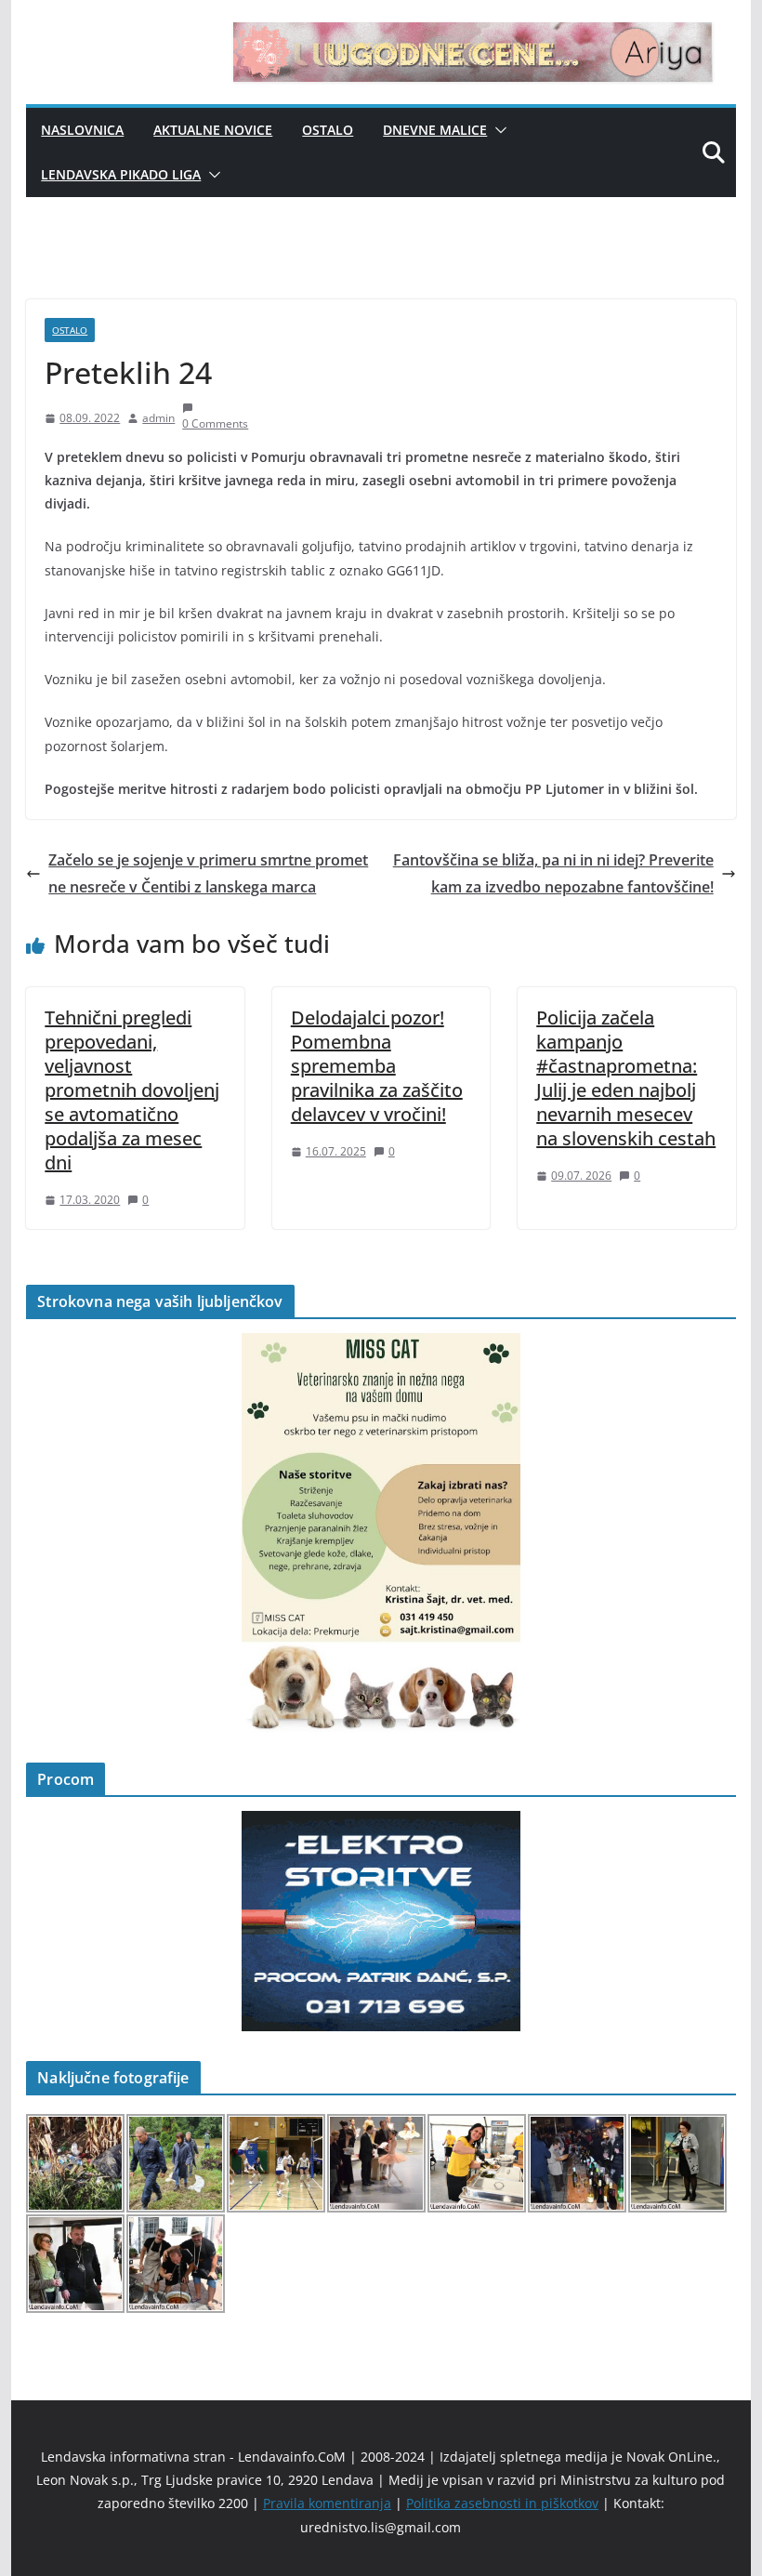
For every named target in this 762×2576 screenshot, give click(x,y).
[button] (497, 130)
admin (158, 418)
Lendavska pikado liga (121, 174)
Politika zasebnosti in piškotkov (502, 2503)
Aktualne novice (213, 130)
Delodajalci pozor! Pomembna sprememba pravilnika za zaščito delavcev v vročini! (377, 1066)
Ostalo (328, 130)
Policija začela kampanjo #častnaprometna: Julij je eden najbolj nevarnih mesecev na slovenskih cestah (626, 1078)
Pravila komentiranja (327, 2503)
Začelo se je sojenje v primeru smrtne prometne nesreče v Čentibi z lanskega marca (208, 873)
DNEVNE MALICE (435, 130)
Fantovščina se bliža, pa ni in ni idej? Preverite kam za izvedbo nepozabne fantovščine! (553, 873)
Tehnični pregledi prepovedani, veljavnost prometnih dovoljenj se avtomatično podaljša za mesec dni (132, 1090)
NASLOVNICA (82, 130)
